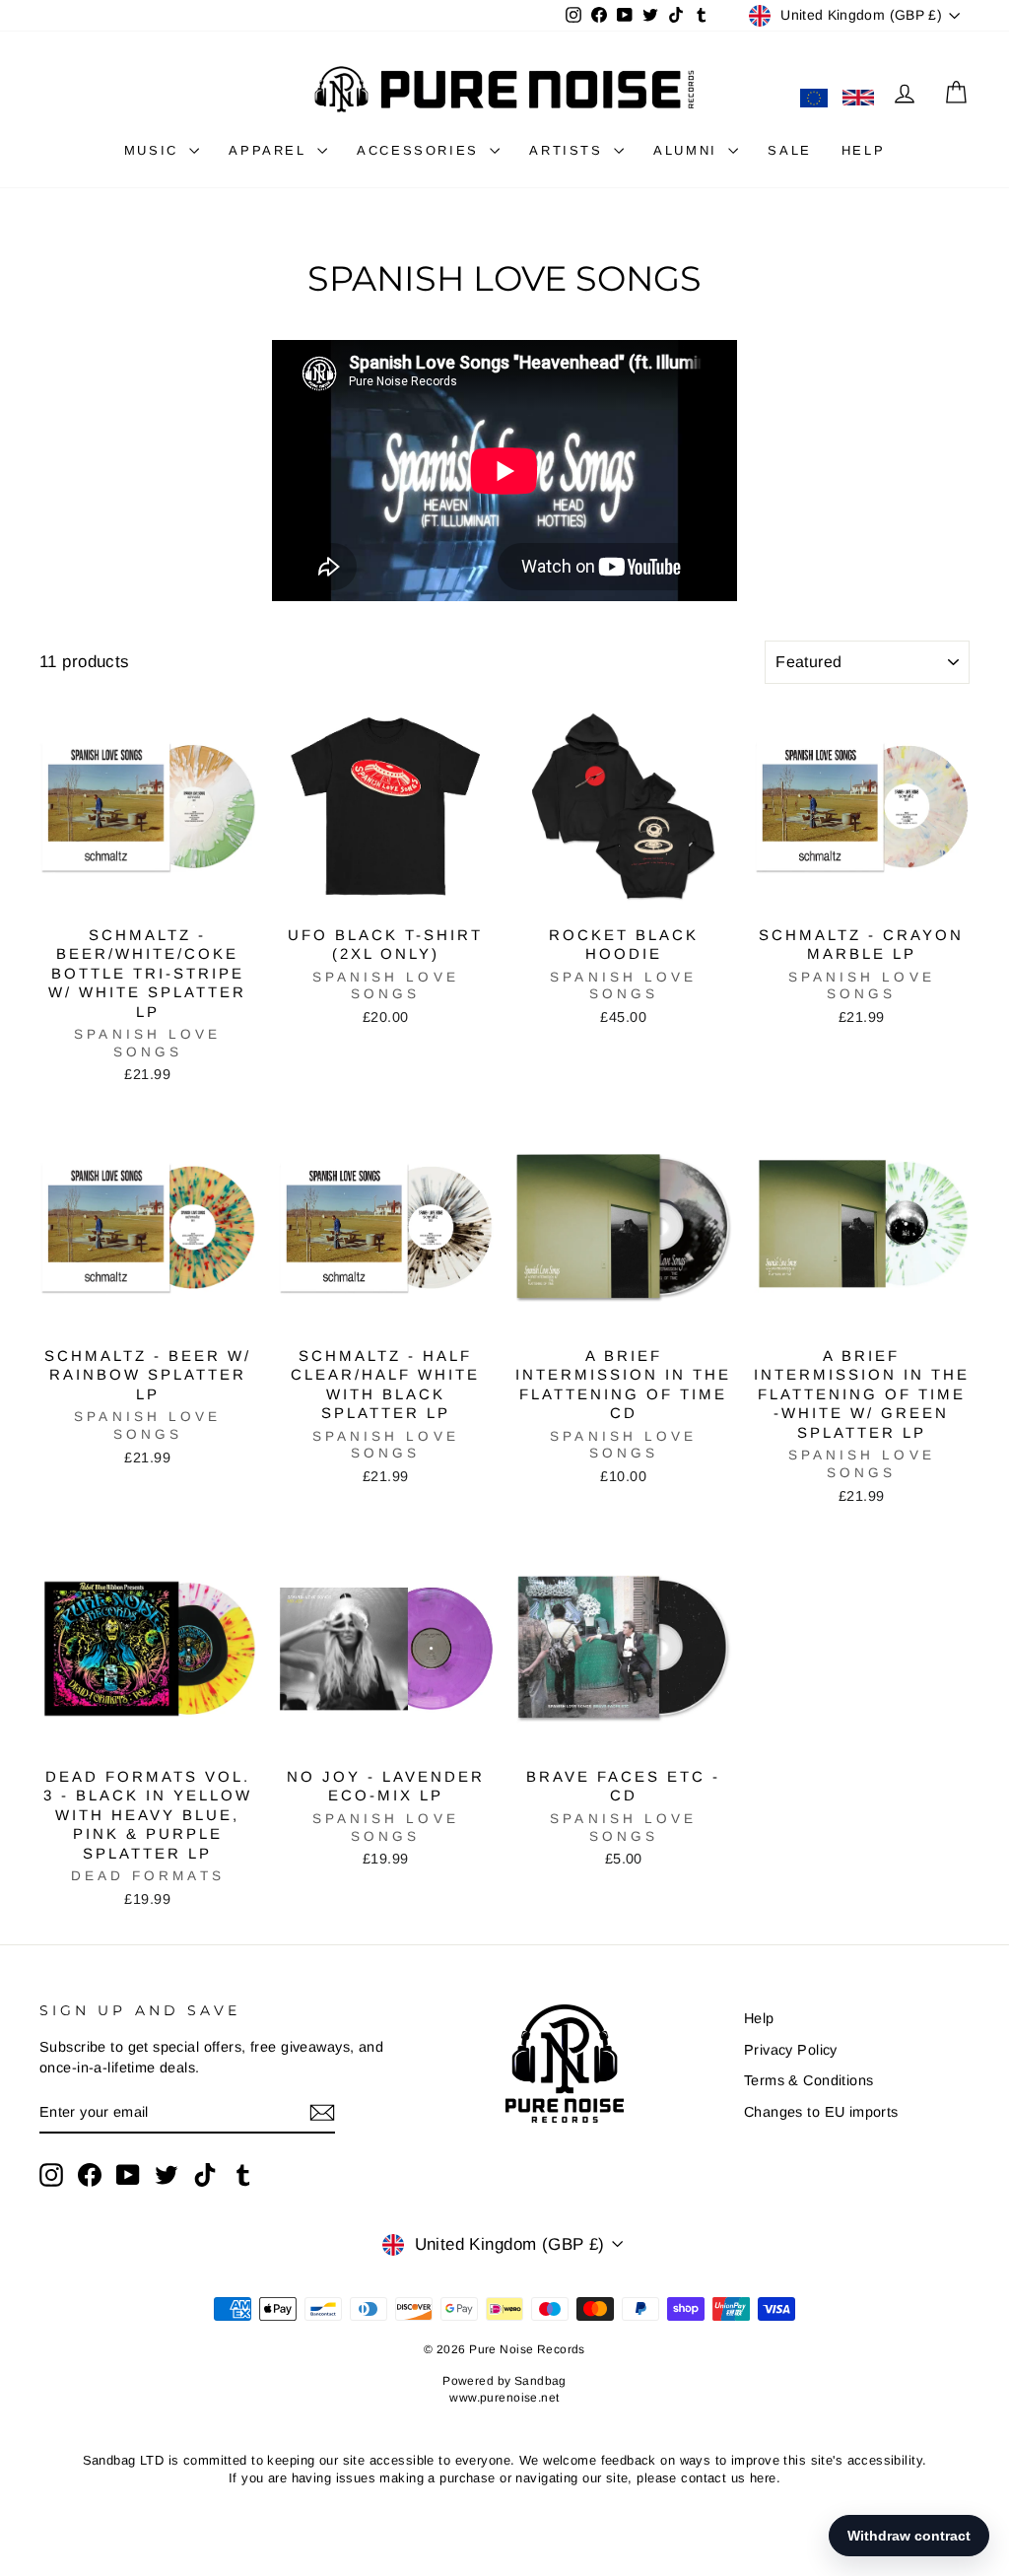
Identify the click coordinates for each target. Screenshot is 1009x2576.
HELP (863, 150)
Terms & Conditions (809, 2080)
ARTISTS (569, 150)
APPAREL (270, 150)
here (763, 2478)
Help (759, 2018)
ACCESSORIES (421, 150)
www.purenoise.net (504, 2398)
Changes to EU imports (821, 2112)
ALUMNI (688, 150)
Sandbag (540, 2381)
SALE (789, 150)
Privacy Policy (791, 2050)
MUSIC (155, 150)
